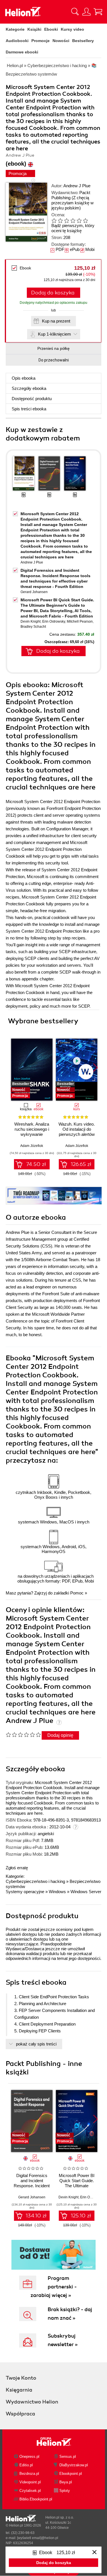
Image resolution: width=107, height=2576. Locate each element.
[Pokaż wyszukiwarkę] (75, 12)
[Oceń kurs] (23, 1735)
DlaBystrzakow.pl (74, 2465)
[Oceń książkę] (72, 220)
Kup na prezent (56, 321)
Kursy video (72, 29)
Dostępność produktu (32, 399)
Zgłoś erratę (17, 1868)
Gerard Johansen (34, 592)
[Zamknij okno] (94, 2553)
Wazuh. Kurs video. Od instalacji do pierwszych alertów (77, 1129)
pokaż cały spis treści (36, 2044)
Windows (57, 1892)
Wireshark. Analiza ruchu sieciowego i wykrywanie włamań (32, 1132)
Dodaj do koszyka (53, 293)
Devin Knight (31, 621)
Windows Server (86, 1892)
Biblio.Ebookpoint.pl (36, 2499)
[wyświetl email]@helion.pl (38, 2538)
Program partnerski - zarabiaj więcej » (54, 2287)
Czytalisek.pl (30, 2491)
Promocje (41, 41)
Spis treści (29, 409)
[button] (95, 1068)
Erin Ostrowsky (54, 621)
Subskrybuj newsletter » (63, 2340)
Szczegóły (29, 388)
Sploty (65, 2491)
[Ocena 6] (85, 221)
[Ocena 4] (73, 221)
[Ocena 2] (60, 221)
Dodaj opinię (60, 1735)
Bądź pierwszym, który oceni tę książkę (73, 228)
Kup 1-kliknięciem (54, 334)
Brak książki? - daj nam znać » (70, 2314)
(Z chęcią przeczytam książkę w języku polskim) (72, 203)
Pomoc (77, 1593)
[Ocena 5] (79, 221)
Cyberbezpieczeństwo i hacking (35, 1881)
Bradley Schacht (33, 627)
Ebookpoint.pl (71, 2474)
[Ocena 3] (66, 221)
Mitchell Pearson (80, 621)
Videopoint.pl (30, 2482)
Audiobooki (17, 41)
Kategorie (15, 29)
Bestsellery (83, 41)
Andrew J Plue (77, 186)
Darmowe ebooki (22, 52)
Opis (24, 378)
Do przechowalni (54, 360)
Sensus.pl (68, 2457)
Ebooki (51, 29)
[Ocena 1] (54, 221)
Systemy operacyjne (25, 1892)
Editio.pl (26, 2465)
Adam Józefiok (32, 1146)
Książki (34, 29)
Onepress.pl (29, 2457)
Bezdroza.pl (29, 2474)
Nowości (61, 41)
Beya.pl (66, 2482)
